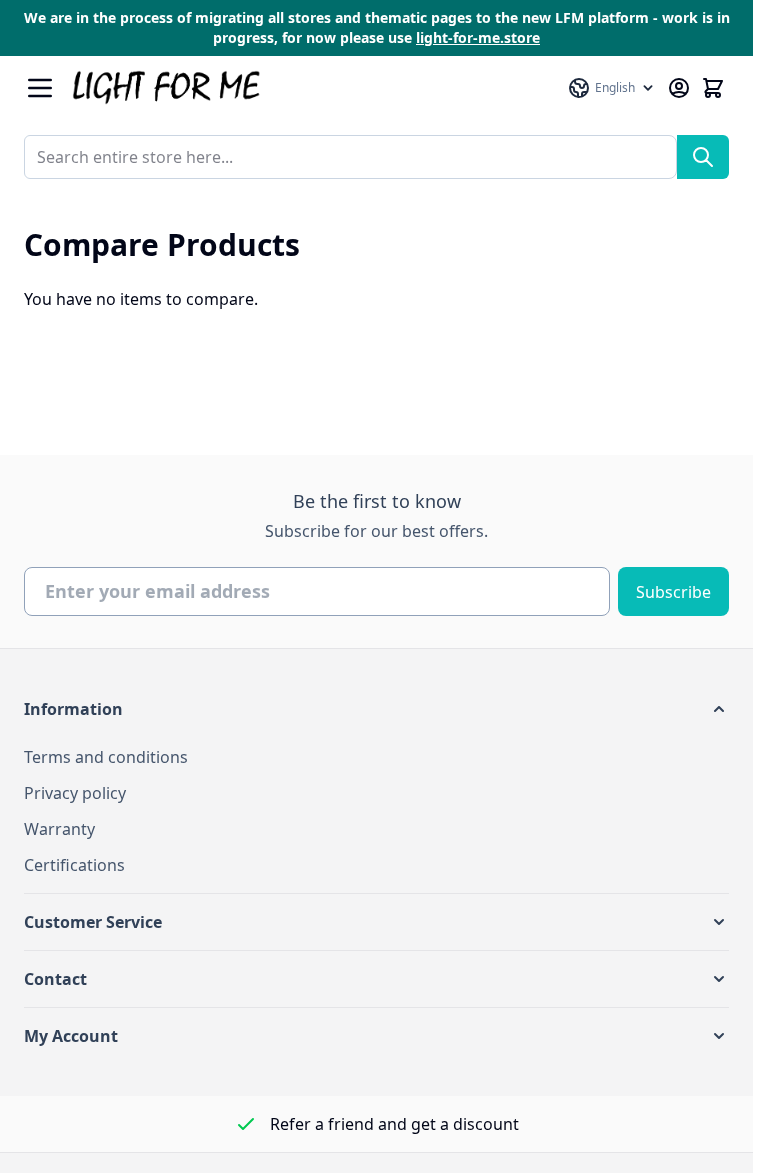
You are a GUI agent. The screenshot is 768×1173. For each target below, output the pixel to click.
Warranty (59, 829)
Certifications (74, 865)
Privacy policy (75, 793)
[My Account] (679, 88)
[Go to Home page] (309, 87)
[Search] (703, 157)
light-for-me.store (478, 37)
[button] (376, 709)
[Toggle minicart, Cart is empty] (713, 88)
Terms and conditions (106, 757)
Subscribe (673, 592)
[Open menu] (40, 88)
